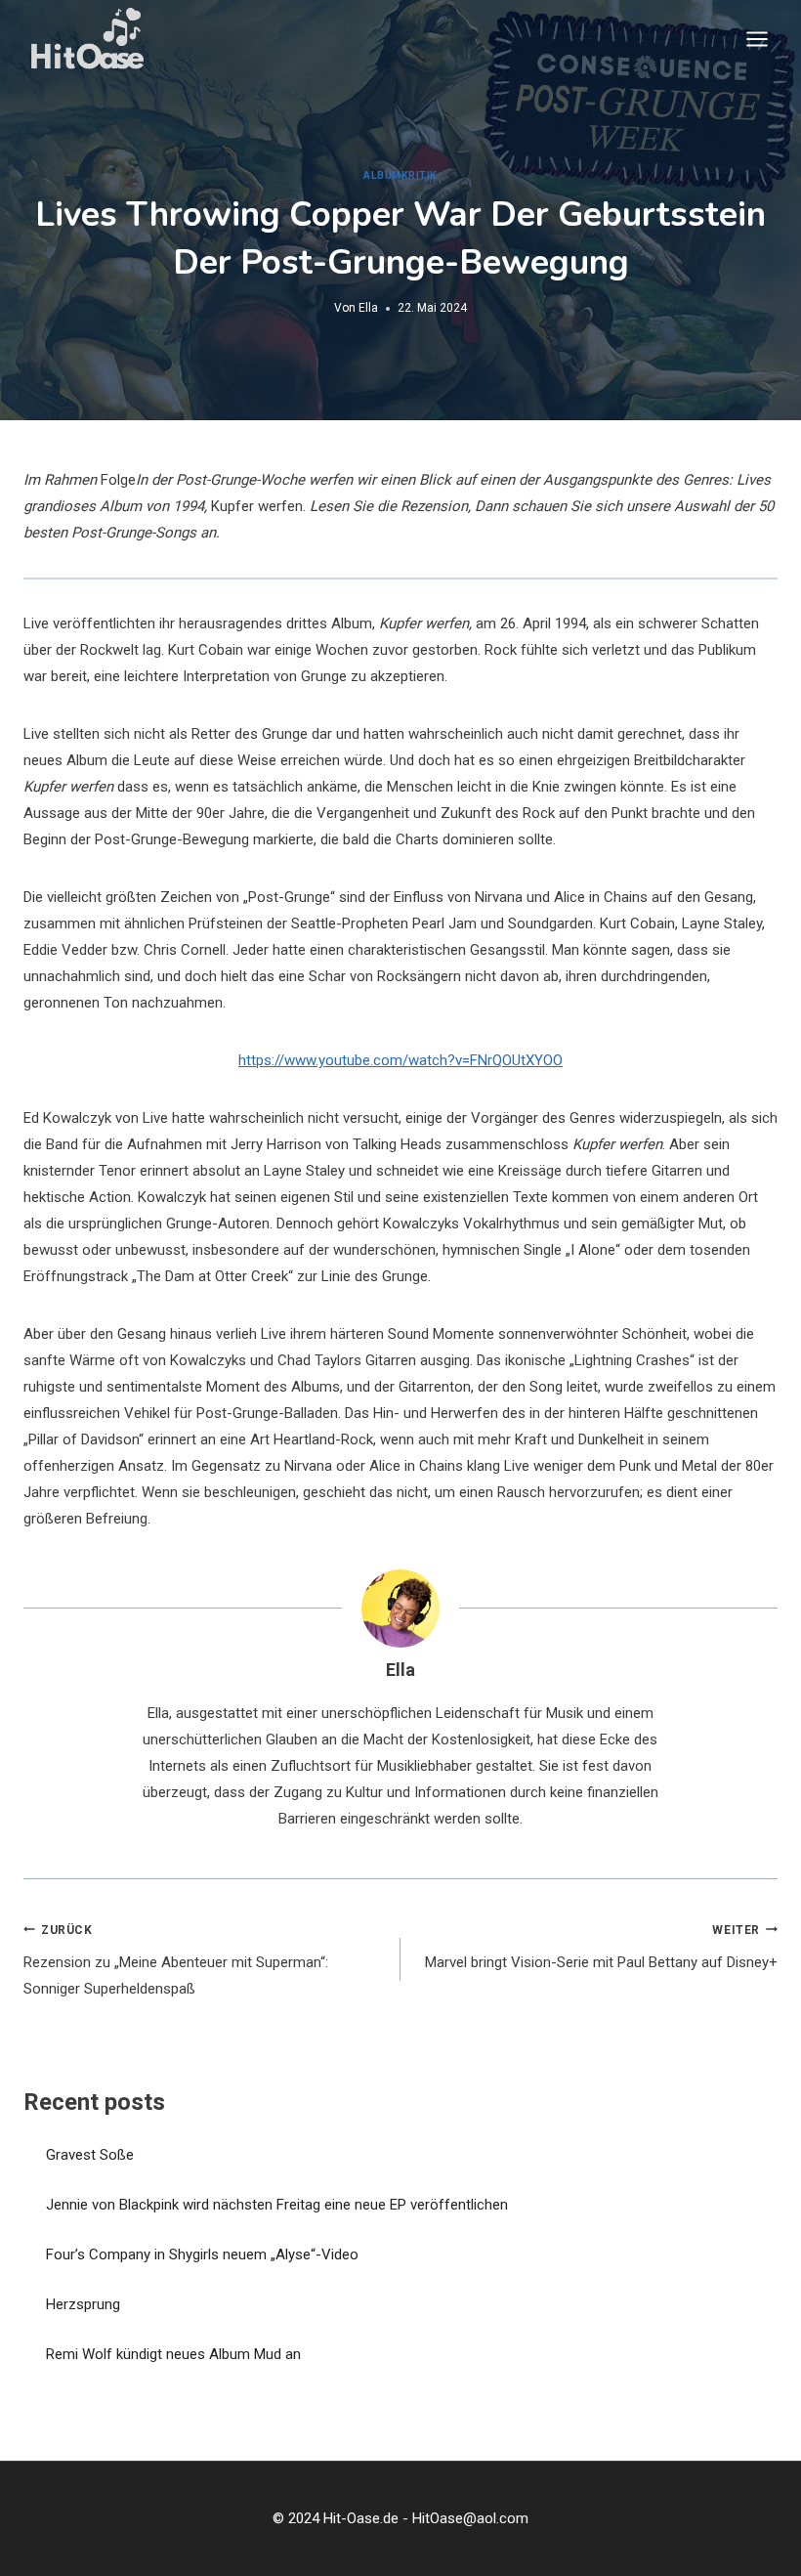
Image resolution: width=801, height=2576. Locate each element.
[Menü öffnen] (757, 39)
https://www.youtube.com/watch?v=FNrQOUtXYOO (400, 1060)
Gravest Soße (90, 2155)
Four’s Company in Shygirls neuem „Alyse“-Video (202, 2254)
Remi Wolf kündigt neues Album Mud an (173, 2354)
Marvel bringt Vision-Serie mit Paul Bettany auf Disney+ (601, 1948)
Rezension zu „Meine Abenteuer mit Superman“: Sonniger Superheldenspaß (176, 1961)
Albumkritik (400, 175)
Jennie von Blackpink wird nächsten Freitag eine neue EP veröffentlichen (277, 2205)
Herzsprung (83, 2304)
